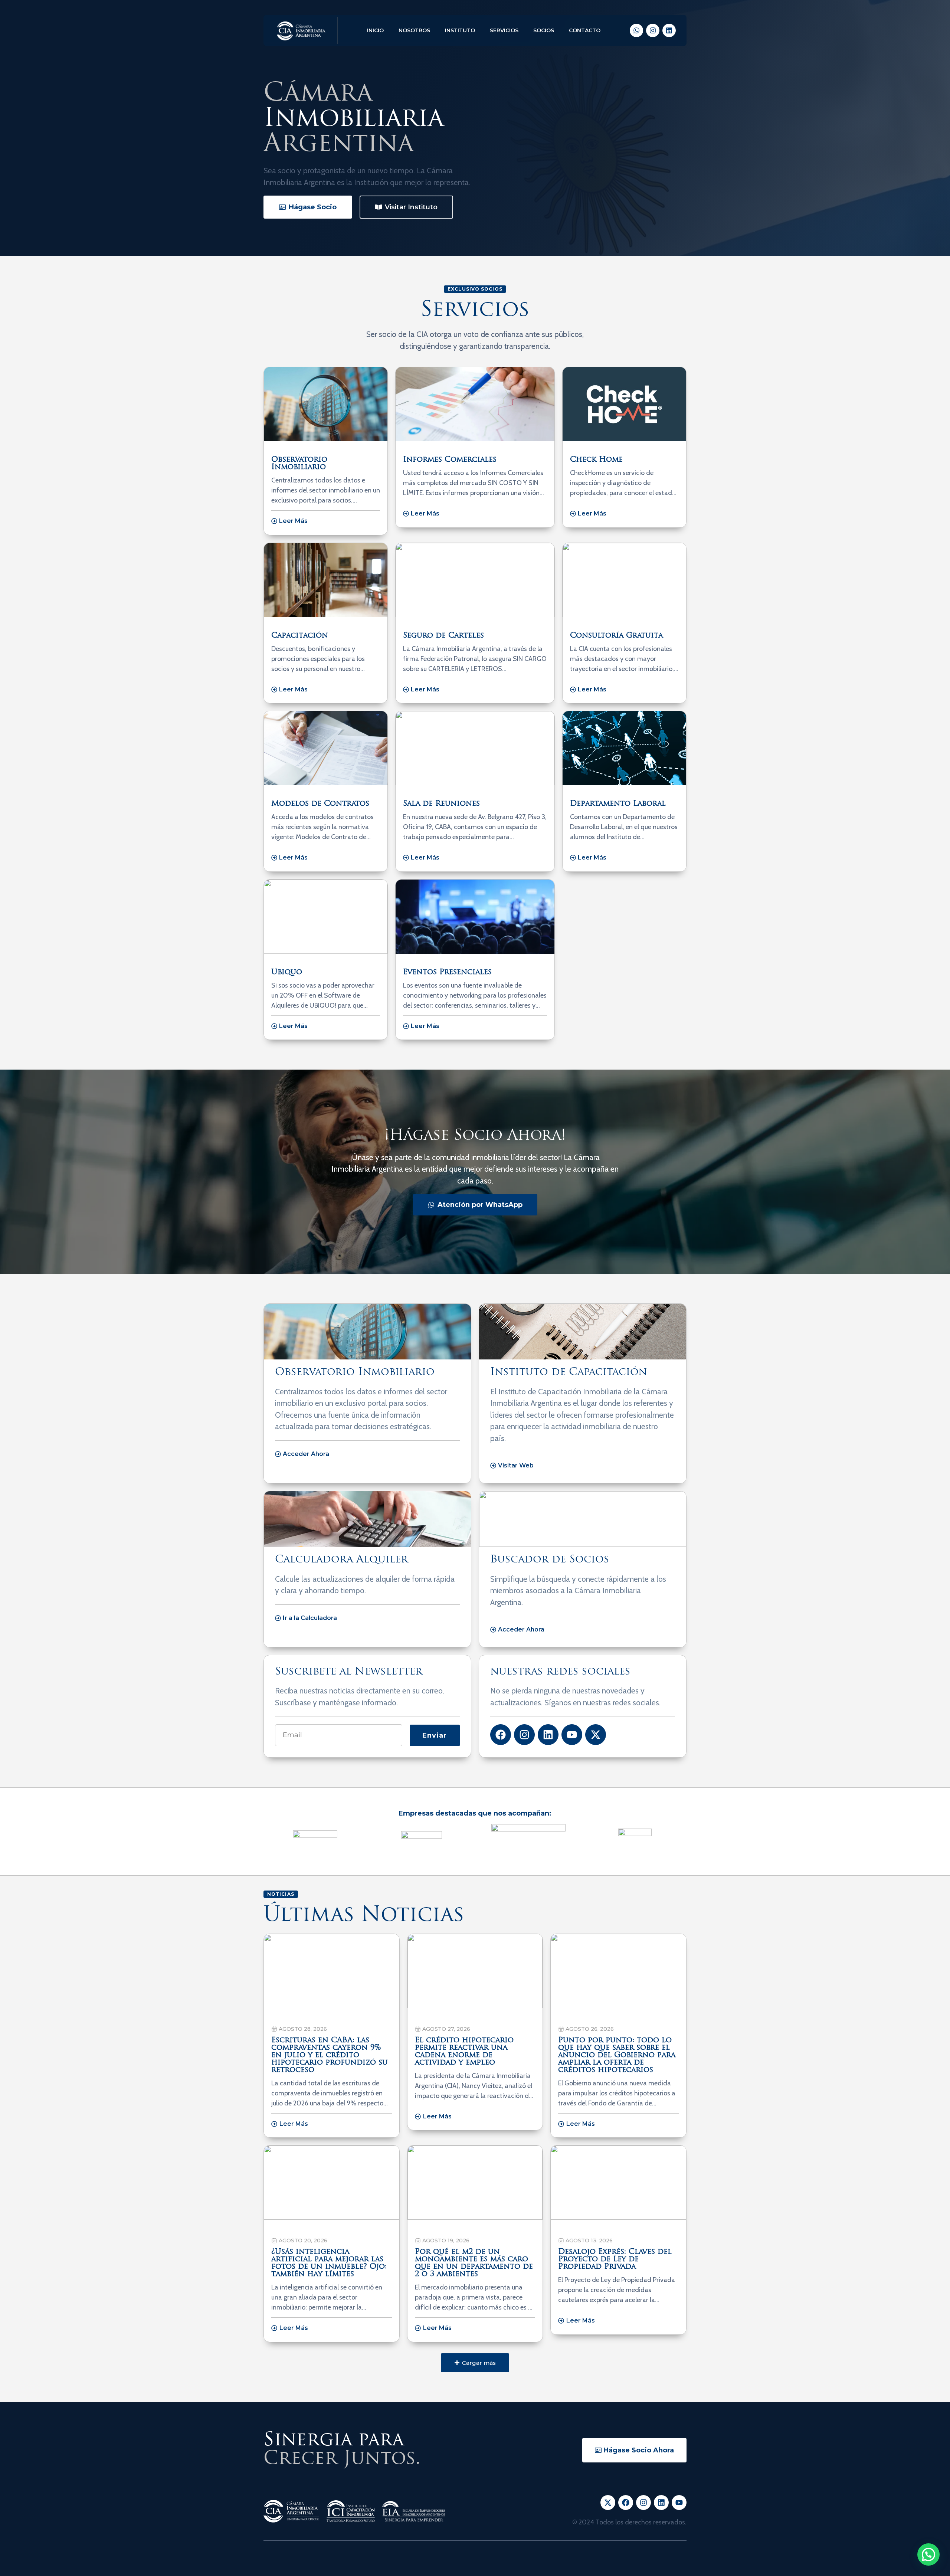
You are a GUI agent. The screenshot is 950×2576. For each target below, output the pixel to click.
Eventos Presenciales (447, 972)
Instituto (460, 30)
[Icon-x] (608, 2503)
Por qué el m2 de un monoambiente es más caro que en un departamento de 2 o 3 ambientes (474, 2263)
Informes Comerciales (450, 460)
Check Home (596, 460)
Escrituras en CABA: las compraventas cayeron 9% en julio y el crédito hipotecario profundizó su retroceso (330, 2055)
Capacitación (300, 636)
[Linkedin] (669, 30)
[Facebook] (501, 1735)
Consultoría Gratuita (616, 636)
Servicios (504, 30)
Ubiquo (287, 972)
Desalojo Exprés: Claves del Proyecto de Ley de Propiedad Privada (615, 2259)
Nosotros (414, 30)
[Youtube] (572, 1735)
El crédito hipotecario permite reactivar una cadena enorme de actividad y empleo (464, 2052)
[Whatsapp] (636, 30)
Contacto (585, 30)
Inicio (375, 30)
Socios (544, 30)
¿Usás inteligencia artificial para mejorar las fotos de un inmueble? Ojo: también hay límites (329, 2263)
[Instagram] (653, 30)
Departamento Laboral (618, 804)
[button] (475, 2363)
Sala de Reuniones (441, 804)
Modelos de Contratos (320, 804)
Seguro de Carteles (443, 636)
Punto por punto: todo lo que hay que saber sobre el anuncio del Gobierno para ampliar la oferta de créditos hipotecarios (617, 2055)
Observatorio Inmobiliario (299, 464)
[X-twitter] (596, 1735)
